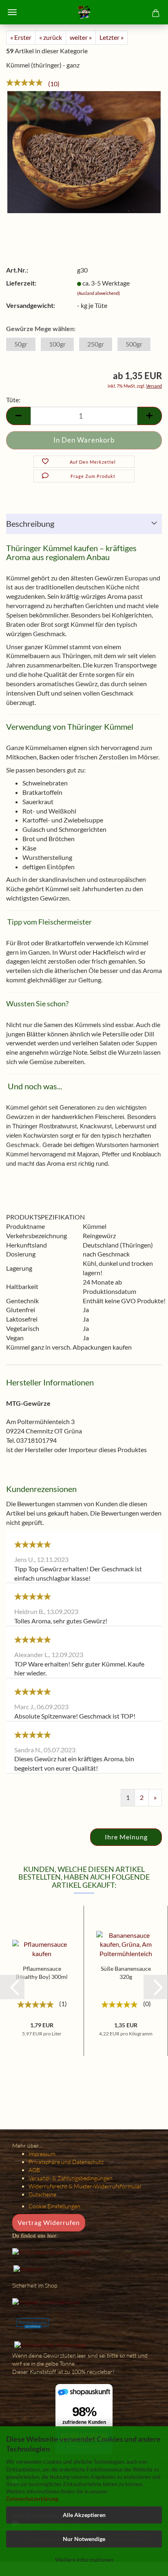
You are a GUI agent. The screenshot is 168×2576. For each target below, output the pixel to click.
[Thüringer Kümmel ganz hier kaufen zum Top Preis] (84, 151)
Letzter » (112, 37)
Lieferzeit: (21, 283)
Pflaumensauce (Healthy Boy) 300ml (42, 1973)
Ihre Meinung (126, 1837)
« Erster (21, 37)
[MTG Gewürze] (84, 12)
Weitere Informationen (84, 2560)
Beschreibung (30, 523)
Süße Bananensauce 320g (126, 1973)
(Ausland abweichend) (98, 293)
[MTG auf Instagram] (51, 2252)
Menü (12, 12)
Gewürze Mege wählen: (41, 328)
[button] (12, 1987)
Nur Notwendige (84, 2539)
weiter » (81, 37)
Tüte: (13, 400)
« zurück (51, 37)
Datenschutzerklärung (32, 2499)
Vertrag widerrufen (49, 2222)
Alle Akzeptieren (84, 2515)
